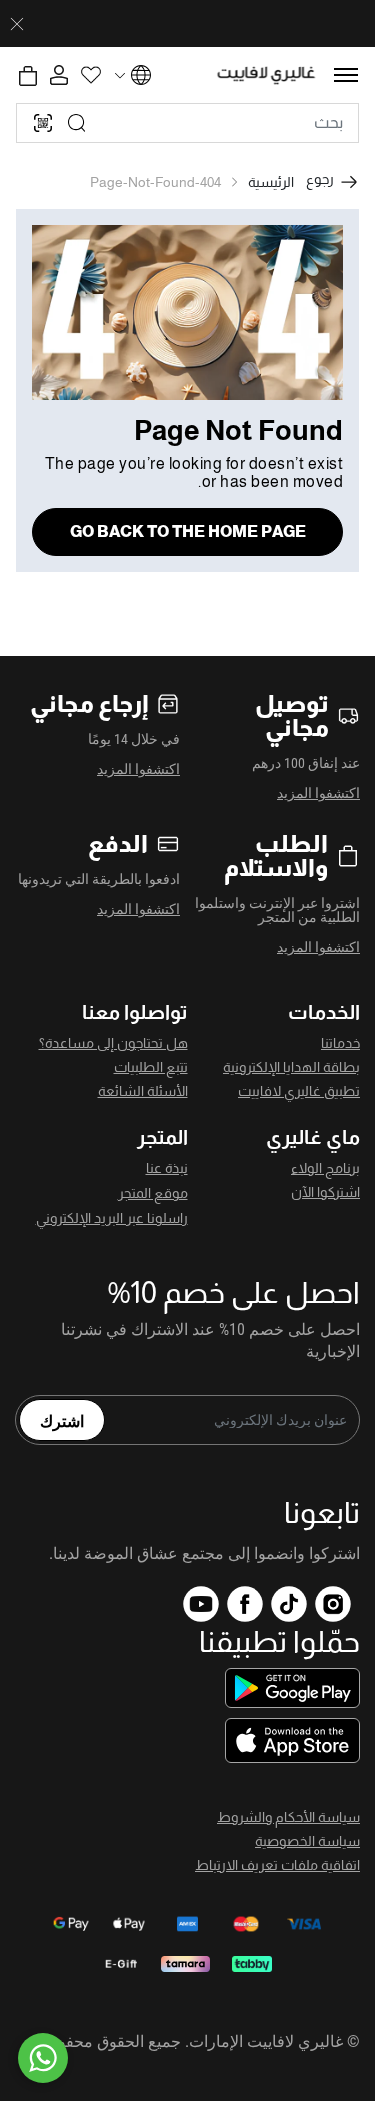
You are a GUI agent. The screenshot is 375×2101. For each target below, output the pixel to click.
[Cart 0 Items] (28, 76)
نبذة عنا (167, 1168)
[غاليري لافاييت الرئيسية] (266, 75)
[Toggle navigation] (346, 75)
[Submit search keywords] (77, 123)
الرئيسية (271, 182)
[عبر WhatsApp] (43, 2058)
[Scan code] (43, 123)
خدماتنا (340, 1043)
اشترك (62, 1420)
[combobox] (187, 123)
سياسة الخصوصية (307, 1841)
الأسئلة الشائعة (143, 1091)
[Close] (17, 24)
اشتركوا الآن (325, 1192)
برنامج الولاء (325, 1168)
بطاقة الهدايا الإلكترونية (291, 1067)
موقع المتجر (153, 1193)
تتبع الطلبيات (151, 1067)
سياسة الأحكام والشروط (288, 1817)
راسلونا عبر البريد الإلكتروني (112, 1218)
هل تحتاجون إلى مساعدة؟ (113, 1043)
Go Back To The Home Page (188, 531)
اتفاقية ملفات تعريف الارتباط (277, 1865)
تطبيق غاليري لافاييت (299, 1091)
